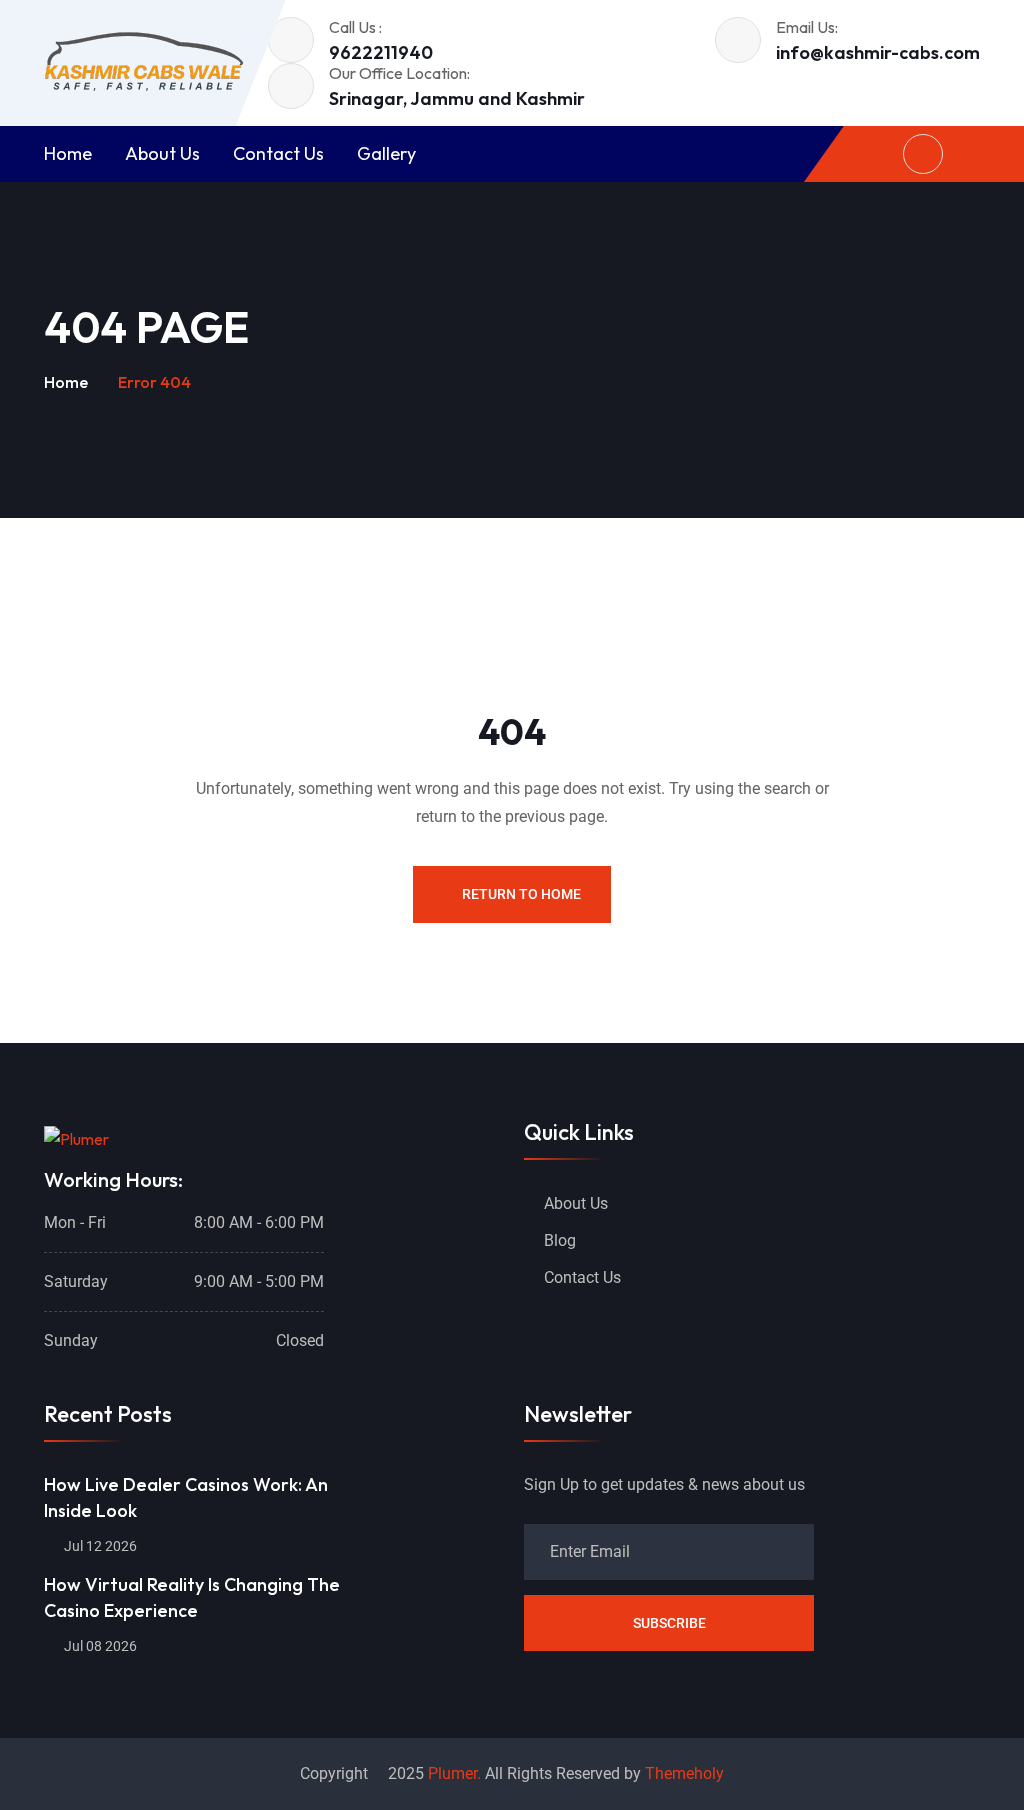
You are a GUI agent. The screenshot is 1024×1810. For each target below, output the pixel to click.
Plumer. (454, 1773)
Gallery (386, 153)
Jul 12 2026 (99, 1546)
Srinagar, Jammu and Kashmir (457, 98)
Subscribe (669, 1623)
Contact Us (278, 153)
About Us (162, 153)
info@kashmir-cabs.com (878, 52)
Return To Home (521, 894)
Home (68, 153)
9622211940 (381, 52)
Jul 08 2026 (99, 1646)
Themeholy (684, 1773)
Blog (560, 1240)
